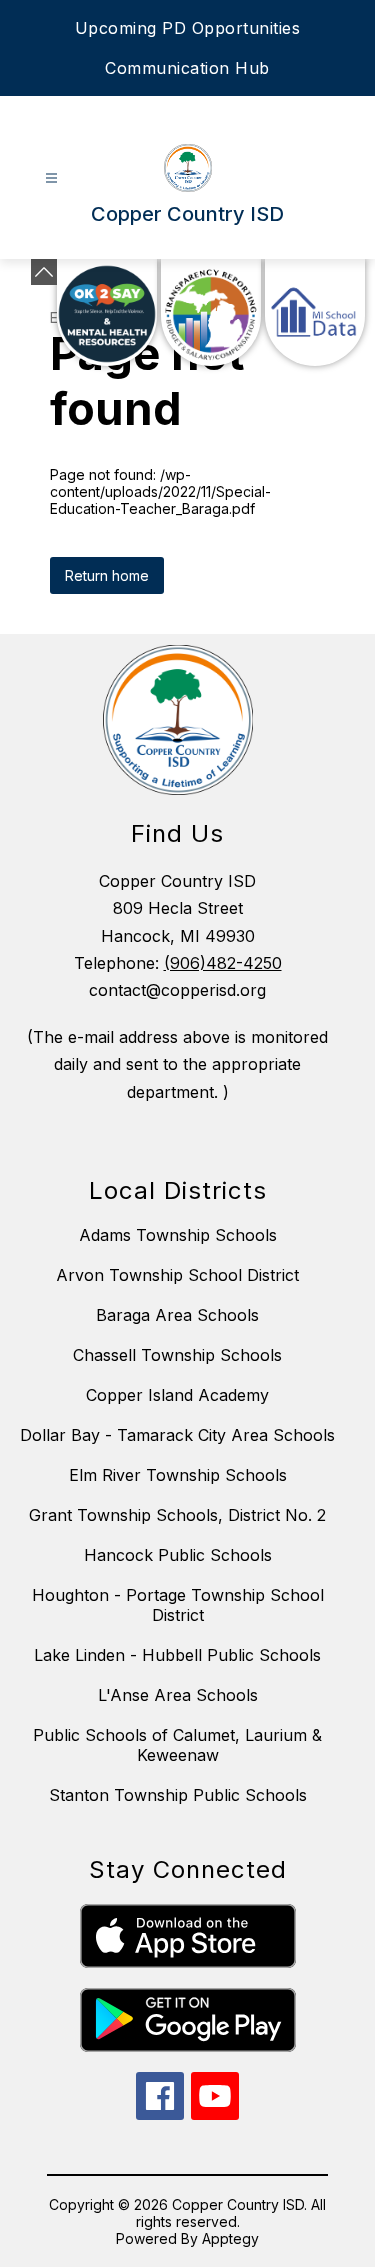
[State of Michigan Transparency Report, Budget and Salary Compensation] (211, 312)
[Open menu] (51, 178)
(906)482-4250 (223, 963)
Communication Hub (187, 68)
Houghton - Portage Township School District (178, 1605)
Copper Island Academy (177, 1395)
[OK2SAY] (107, 312)
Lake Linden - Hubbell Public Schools (177, 1655)
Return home (107, 575)
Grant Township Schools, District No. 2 (177, 1515)
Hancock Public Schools (178, 1555)
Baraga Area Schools (177, 1315)
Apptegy (230, 2238)
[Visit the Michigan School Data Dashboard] (315, 312)
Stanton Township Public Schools (178, 1795)
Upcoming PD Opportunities (188, 28)
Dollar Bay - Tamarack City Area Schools (177, 1435)
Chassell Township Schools (177, 1355)
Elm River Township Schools (178, 1475)
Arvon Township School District (177, 1275)
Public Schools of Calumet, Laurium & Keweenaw (177, 1745)
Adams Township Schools (178, 1235)
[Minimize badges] (44, 272)
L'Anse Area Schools (178, 1695)
